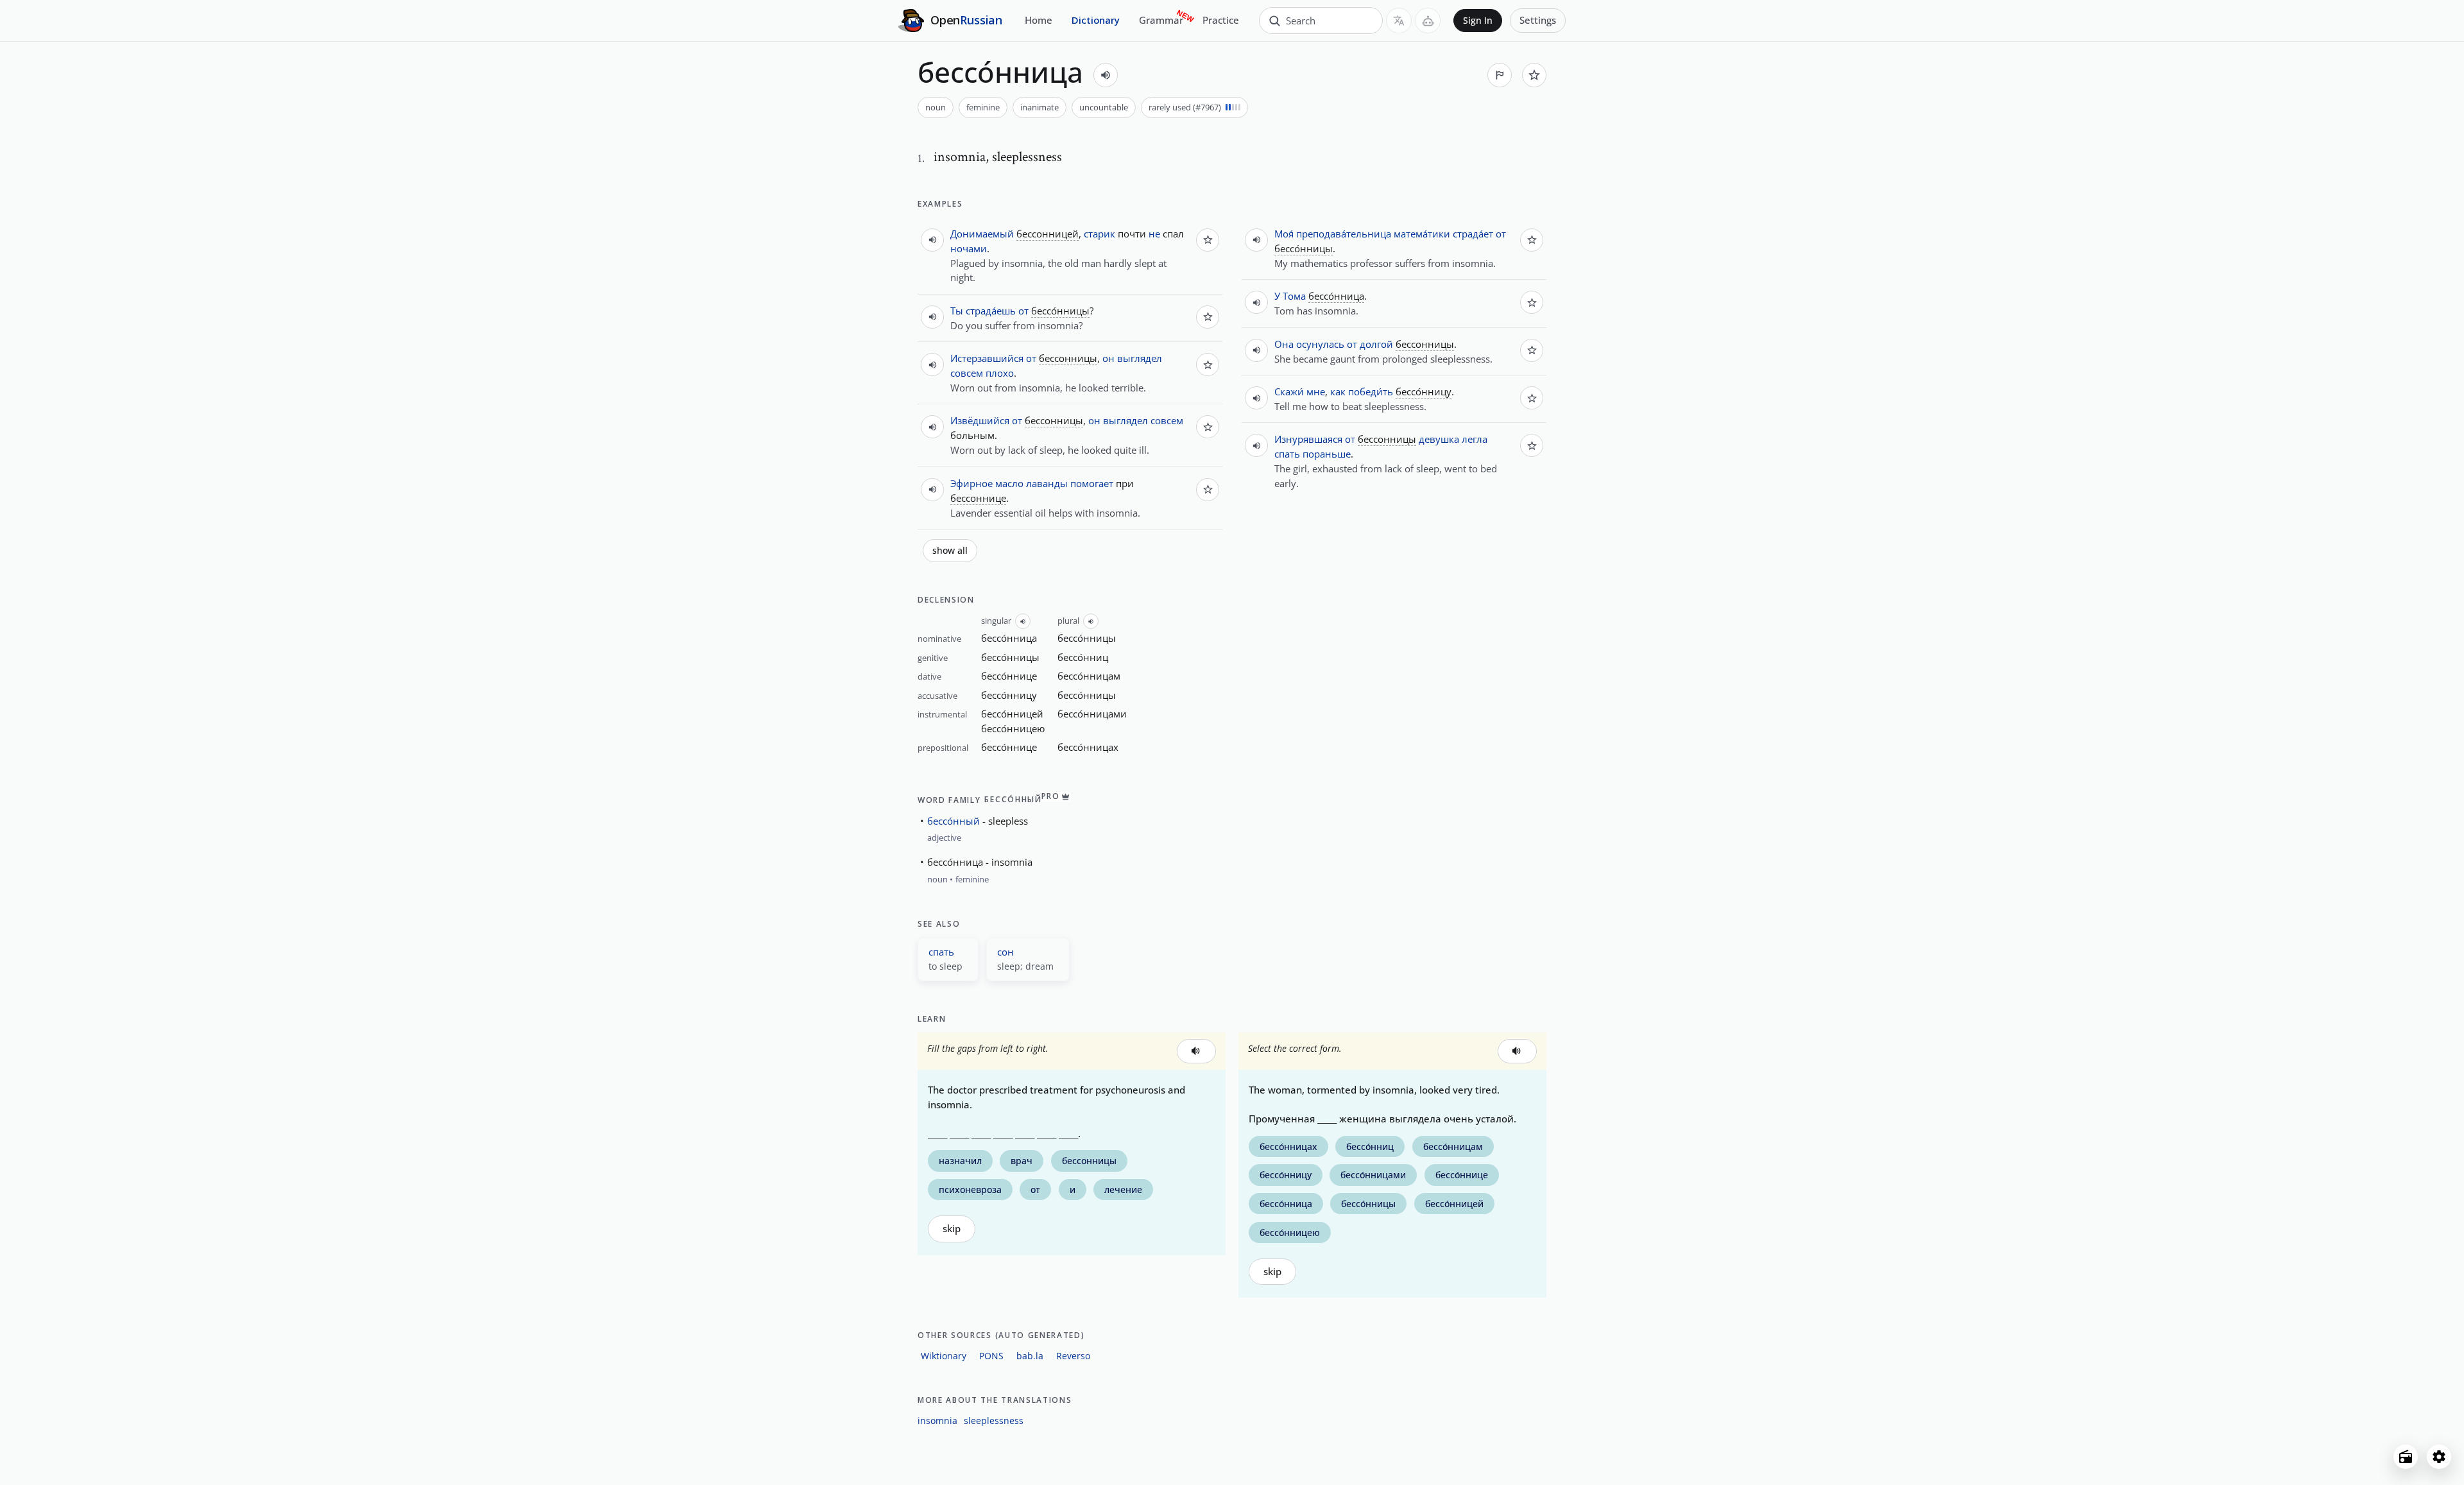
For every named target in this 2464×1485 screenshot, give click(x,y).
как (1338, 391)
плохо (1000, 373)
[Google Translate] (1399, 21)
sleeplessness (994, 1421)
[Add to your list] (1534, 75)
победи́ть (1371, 391)
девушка (1439, 439)
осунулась (1320, 344)
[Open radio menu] (2406, 1457)
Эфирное (971, 483)
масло (1009, 483)
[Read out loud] (1106, 75)
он (1108, 358)
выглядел (1140, 358)
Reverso (1073, 1356)
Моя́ (1284, 234)
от (1023, 311)
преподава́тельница (1344, 234)
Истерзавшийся (987, 358)
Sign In (1478, 21)
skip (952, 1229)
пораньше (1327, 454)
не (1154, 234)
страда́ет (1473, 234)
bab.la (1030, 1356)
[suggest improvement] (1500, 75)
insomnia (937, 1421)
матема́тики (1422, 234)
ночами (969, 248)
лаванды (1047, 483)
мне (1316, 391)
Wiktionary (944, 1356)
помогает (1092, 483)
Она (1284, 344)
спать (1287, 454)
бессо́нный (954, 821)
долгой (1376, 344)
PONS (991, 1356)
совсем (967, 373)
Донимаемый (982, 234)
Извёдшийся (980, 420)
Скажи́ (1289, 391)
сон (1005, 952)
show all (950, 551)
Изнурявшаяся (1308, 439)
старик (1099, 234)
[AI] (1428, 21)
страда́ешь (991, 311)
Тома (1294, 296)
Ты (957, 311)
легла (1475, 439)
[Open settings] (2439, 1457)
